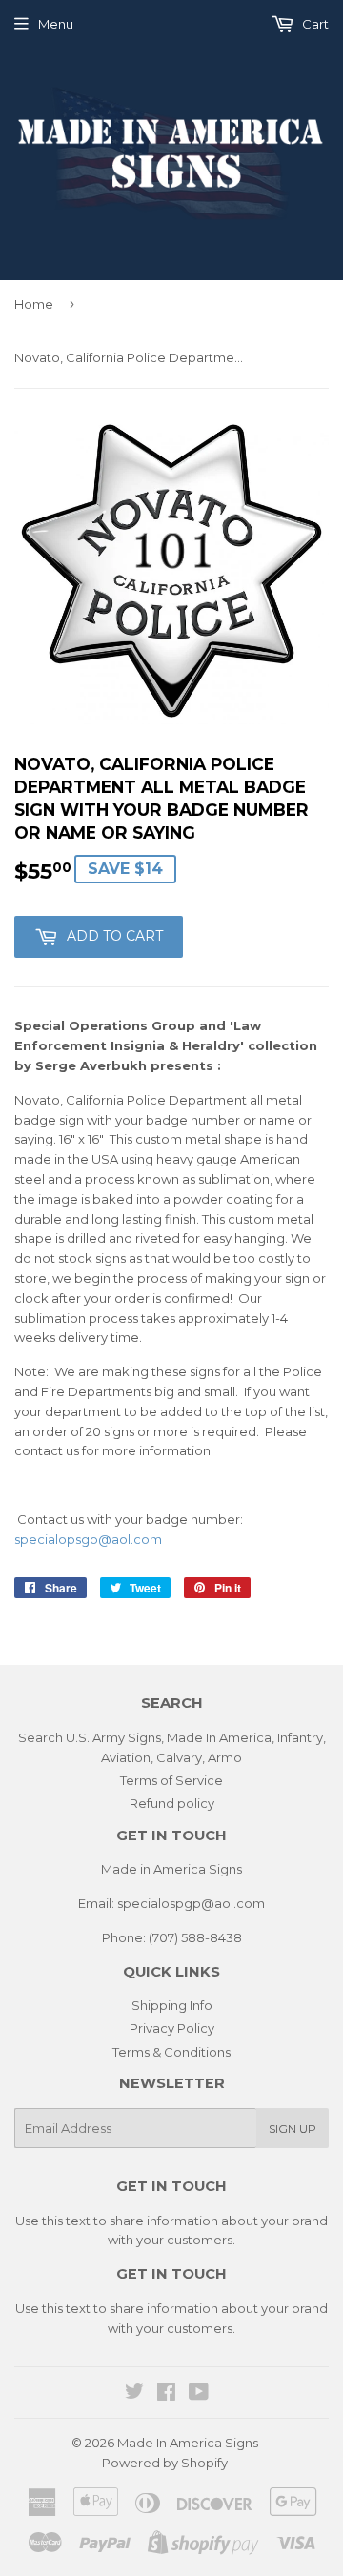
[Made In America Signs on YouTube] (199, 2394)
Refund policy (172, 1803)
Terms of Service (171, 1780)
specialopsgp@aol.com (88, 1539)
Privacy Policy (172, 2028)
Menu (56, 24)
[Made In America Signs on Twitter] (134, 2394)
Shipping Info (172, 2005)
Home (34, 304)
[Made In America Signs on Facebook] (166, 2394)
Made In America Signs (188, 2443)
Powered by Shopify (165, 2463)
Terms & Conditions (171, 2052)
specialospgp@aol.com (191, 1903)
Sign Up (293, 2129)
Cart (314, 24)
